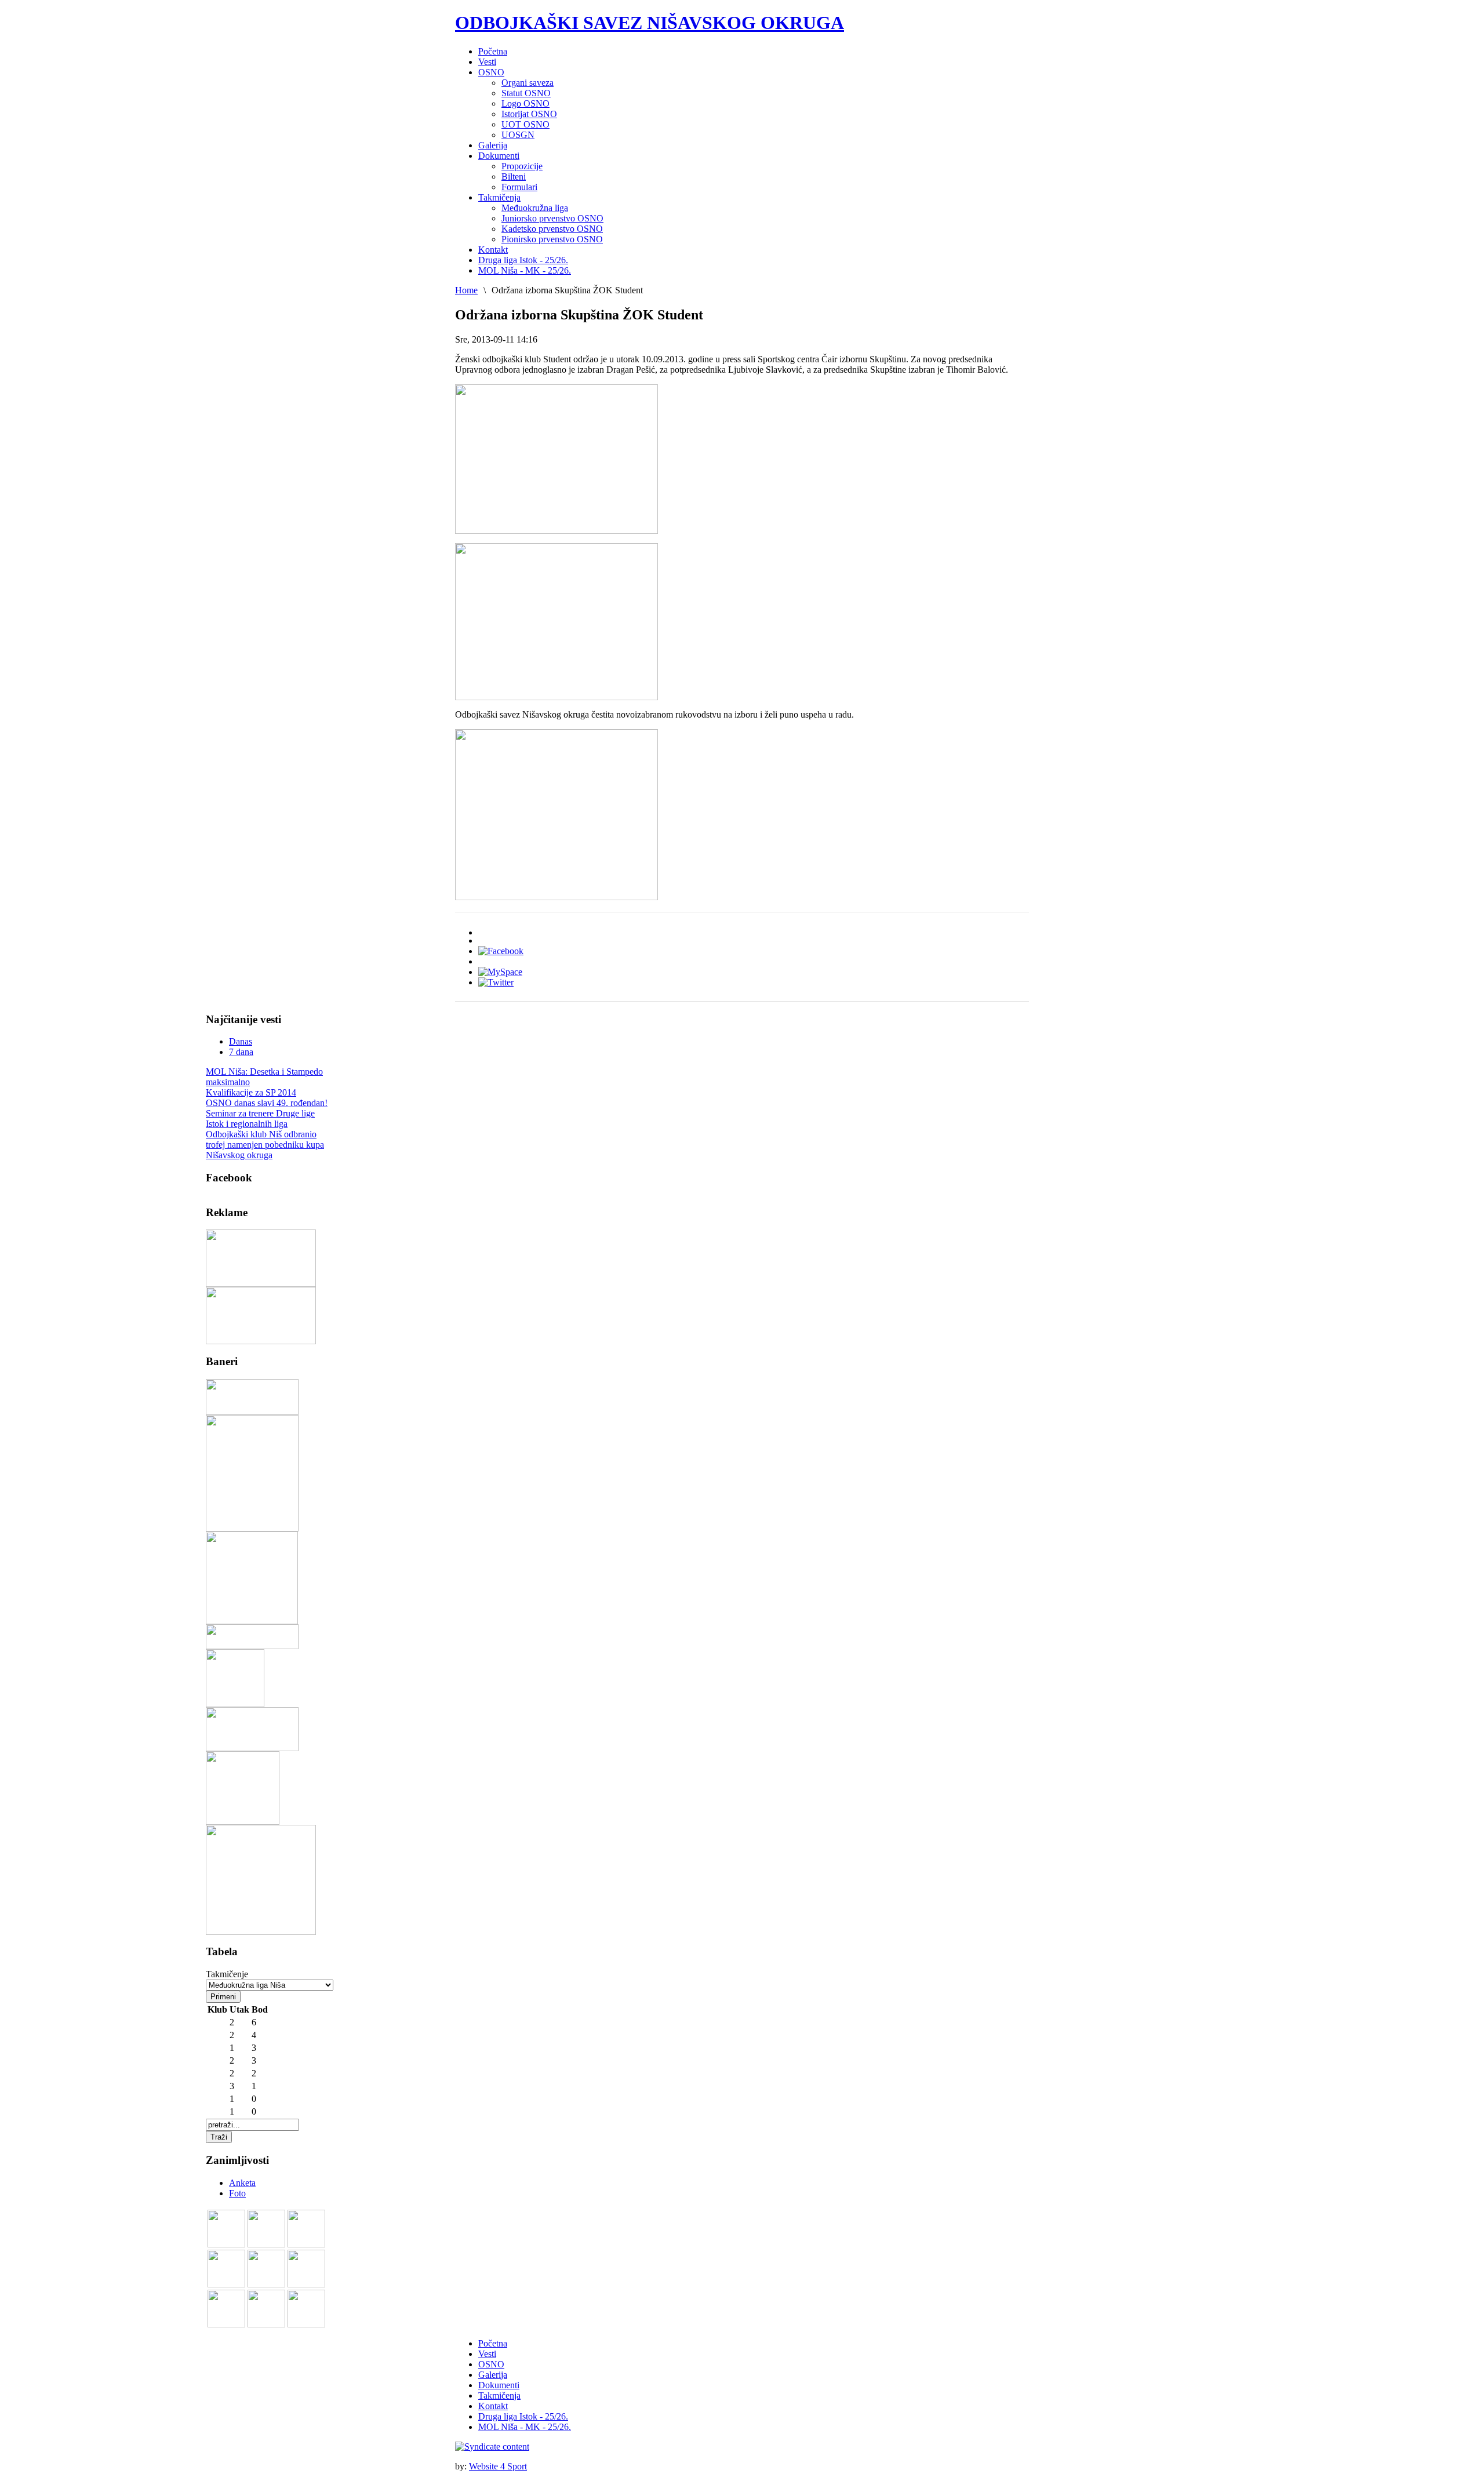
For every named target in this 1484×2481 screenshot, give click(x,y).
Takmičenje (227, 1974)
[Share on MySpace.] (500, 972)
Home (466, 290)
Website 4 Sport (498, 2466)
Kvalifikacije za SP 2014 (251, 1092)
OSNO (491, 2364)
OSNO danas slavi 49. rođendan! (267, 1103)
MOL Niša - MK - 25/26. (525, 2427)
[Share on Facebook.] (501, 951)
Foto (237, 2193)
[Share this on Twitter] (496, 982)
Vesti (487, 2354)
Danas (241, 1041)
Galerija (493, 2375)
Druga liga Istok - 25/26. (523, 2416)
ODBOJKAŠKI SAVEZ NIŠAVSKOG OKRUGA (650, 23)
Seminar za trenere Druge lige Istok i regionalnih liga (260, 1118)
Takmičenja (499, 2395)
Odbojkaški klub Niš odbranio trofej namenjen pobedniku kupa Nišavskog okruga (265, 1145)
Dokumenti (499, 2385)
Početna (493, 2343)
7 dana (241, 1052)
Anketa (242, 2183)
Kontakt (493, 2406)
